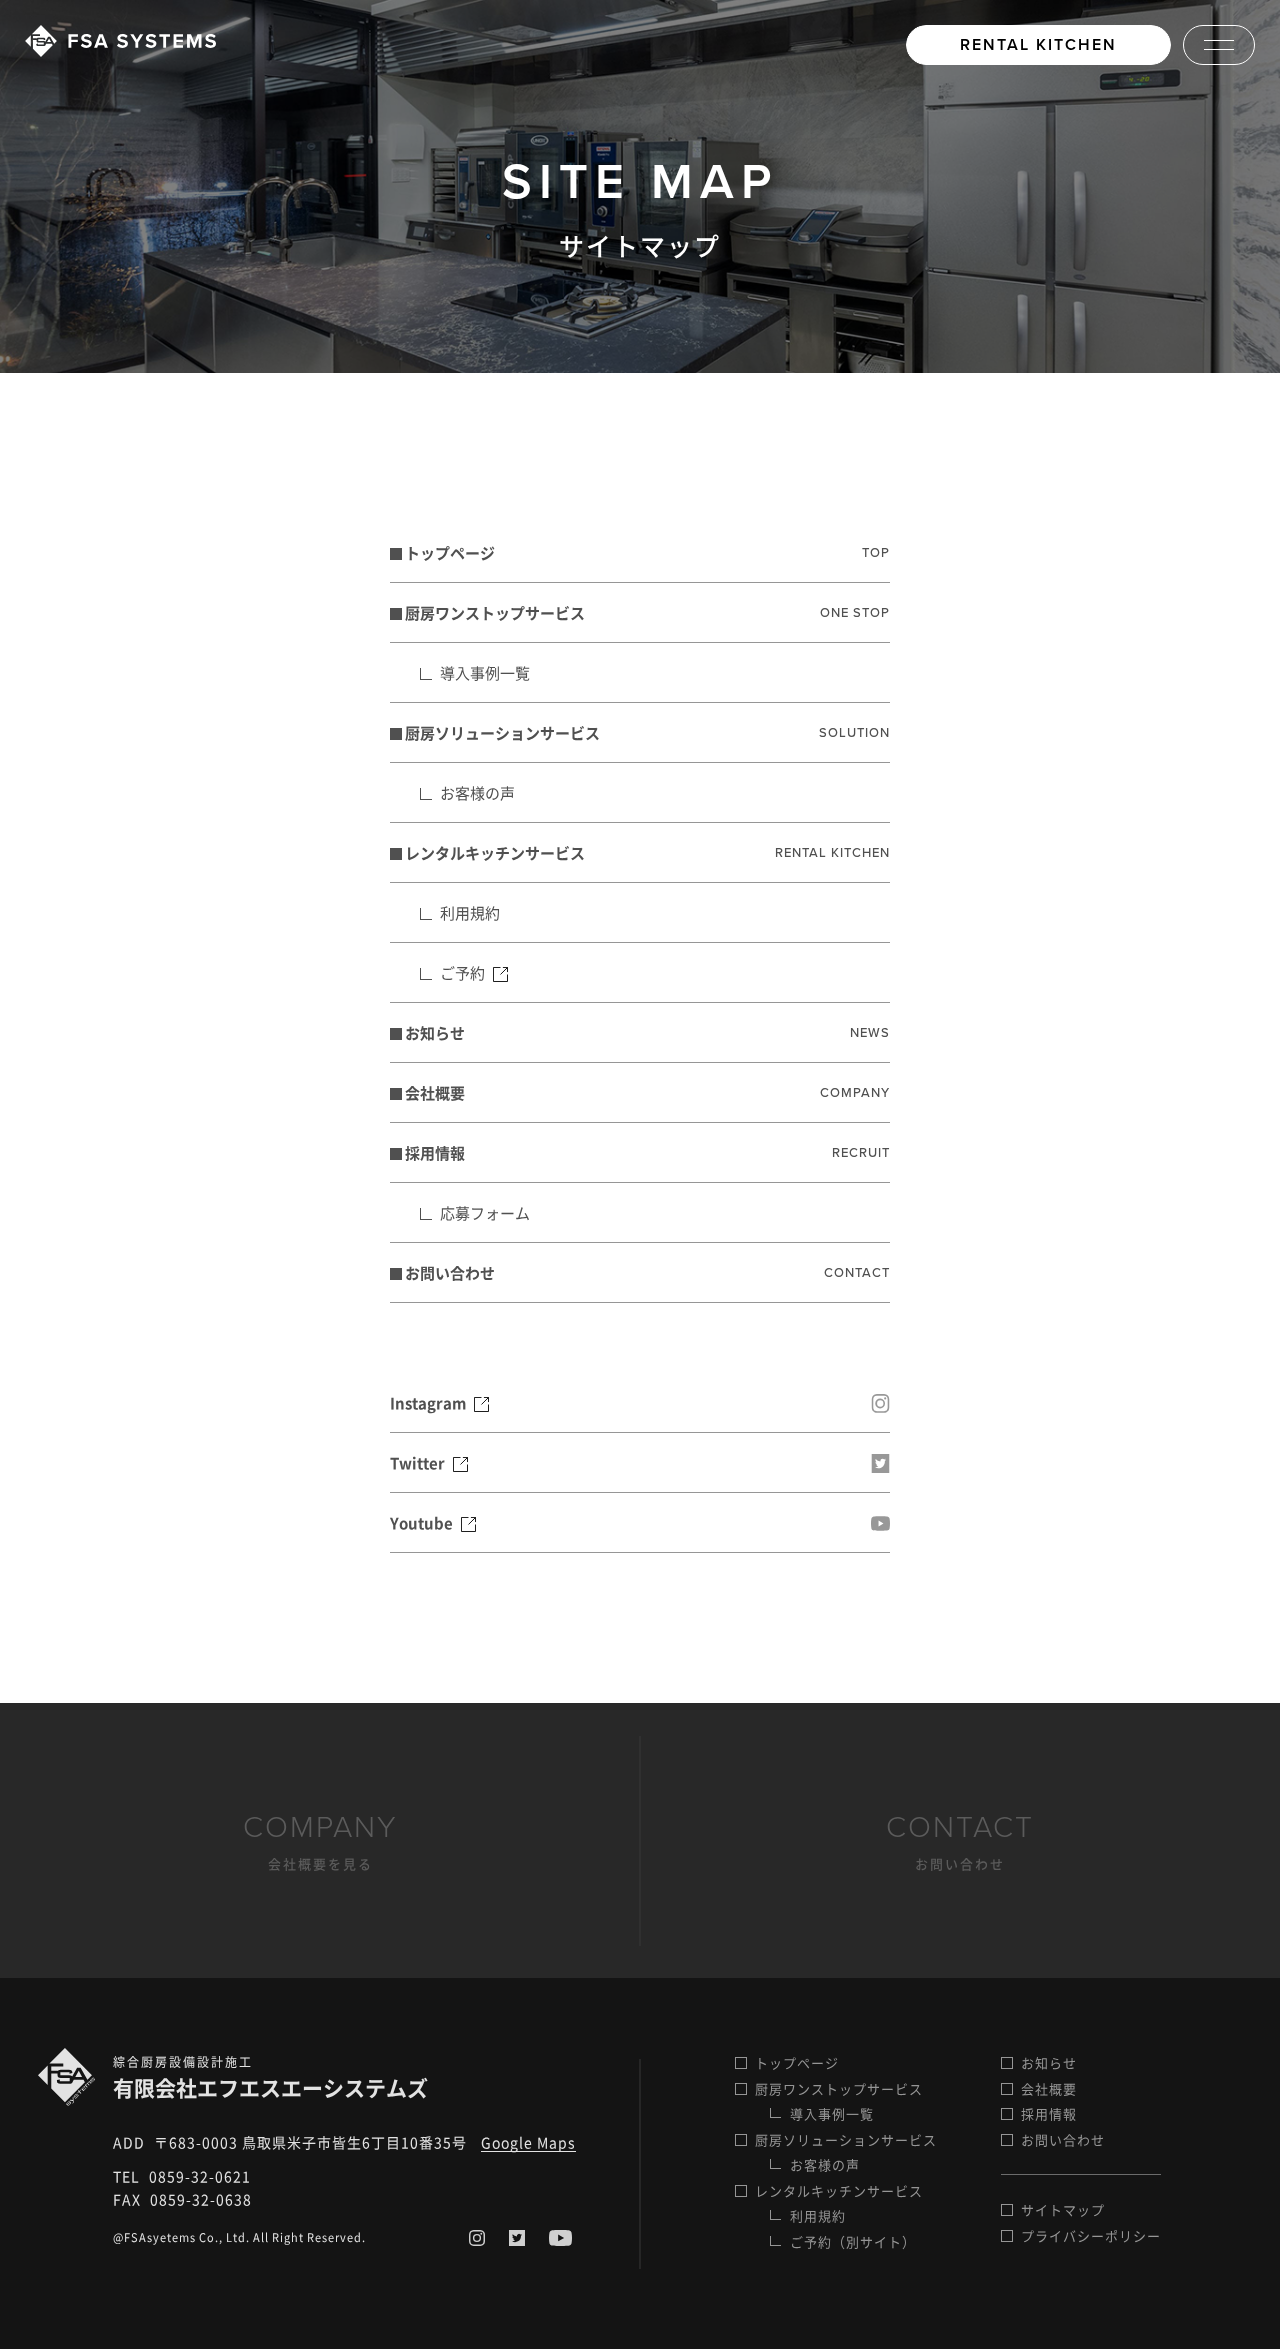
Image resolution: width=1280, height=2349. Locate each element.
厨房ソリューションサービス (647, 733)
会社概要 (647, 1093)
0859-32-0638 (201, 2199)
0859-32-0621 (200, 2176)
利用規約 (470, 913)
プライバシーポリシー (1091, 2235)
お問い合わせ (647, 1273)
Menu (1219, 45)
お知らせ (647, 1033)
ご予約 (464, 973)
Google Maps (528, 2142)
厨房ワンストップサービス (647, 613)
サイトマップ (1063, 2209)
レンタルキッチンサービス (647, 853)
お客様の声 (477, 793)
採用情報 (647, 1153)
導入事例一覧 (485, 673)
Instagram (429, 1403)
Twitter (419, 1463)
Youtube (423, 1523)
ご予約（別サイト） (853, 2241)
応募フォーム (485, 1213)
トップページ (647, 553)
